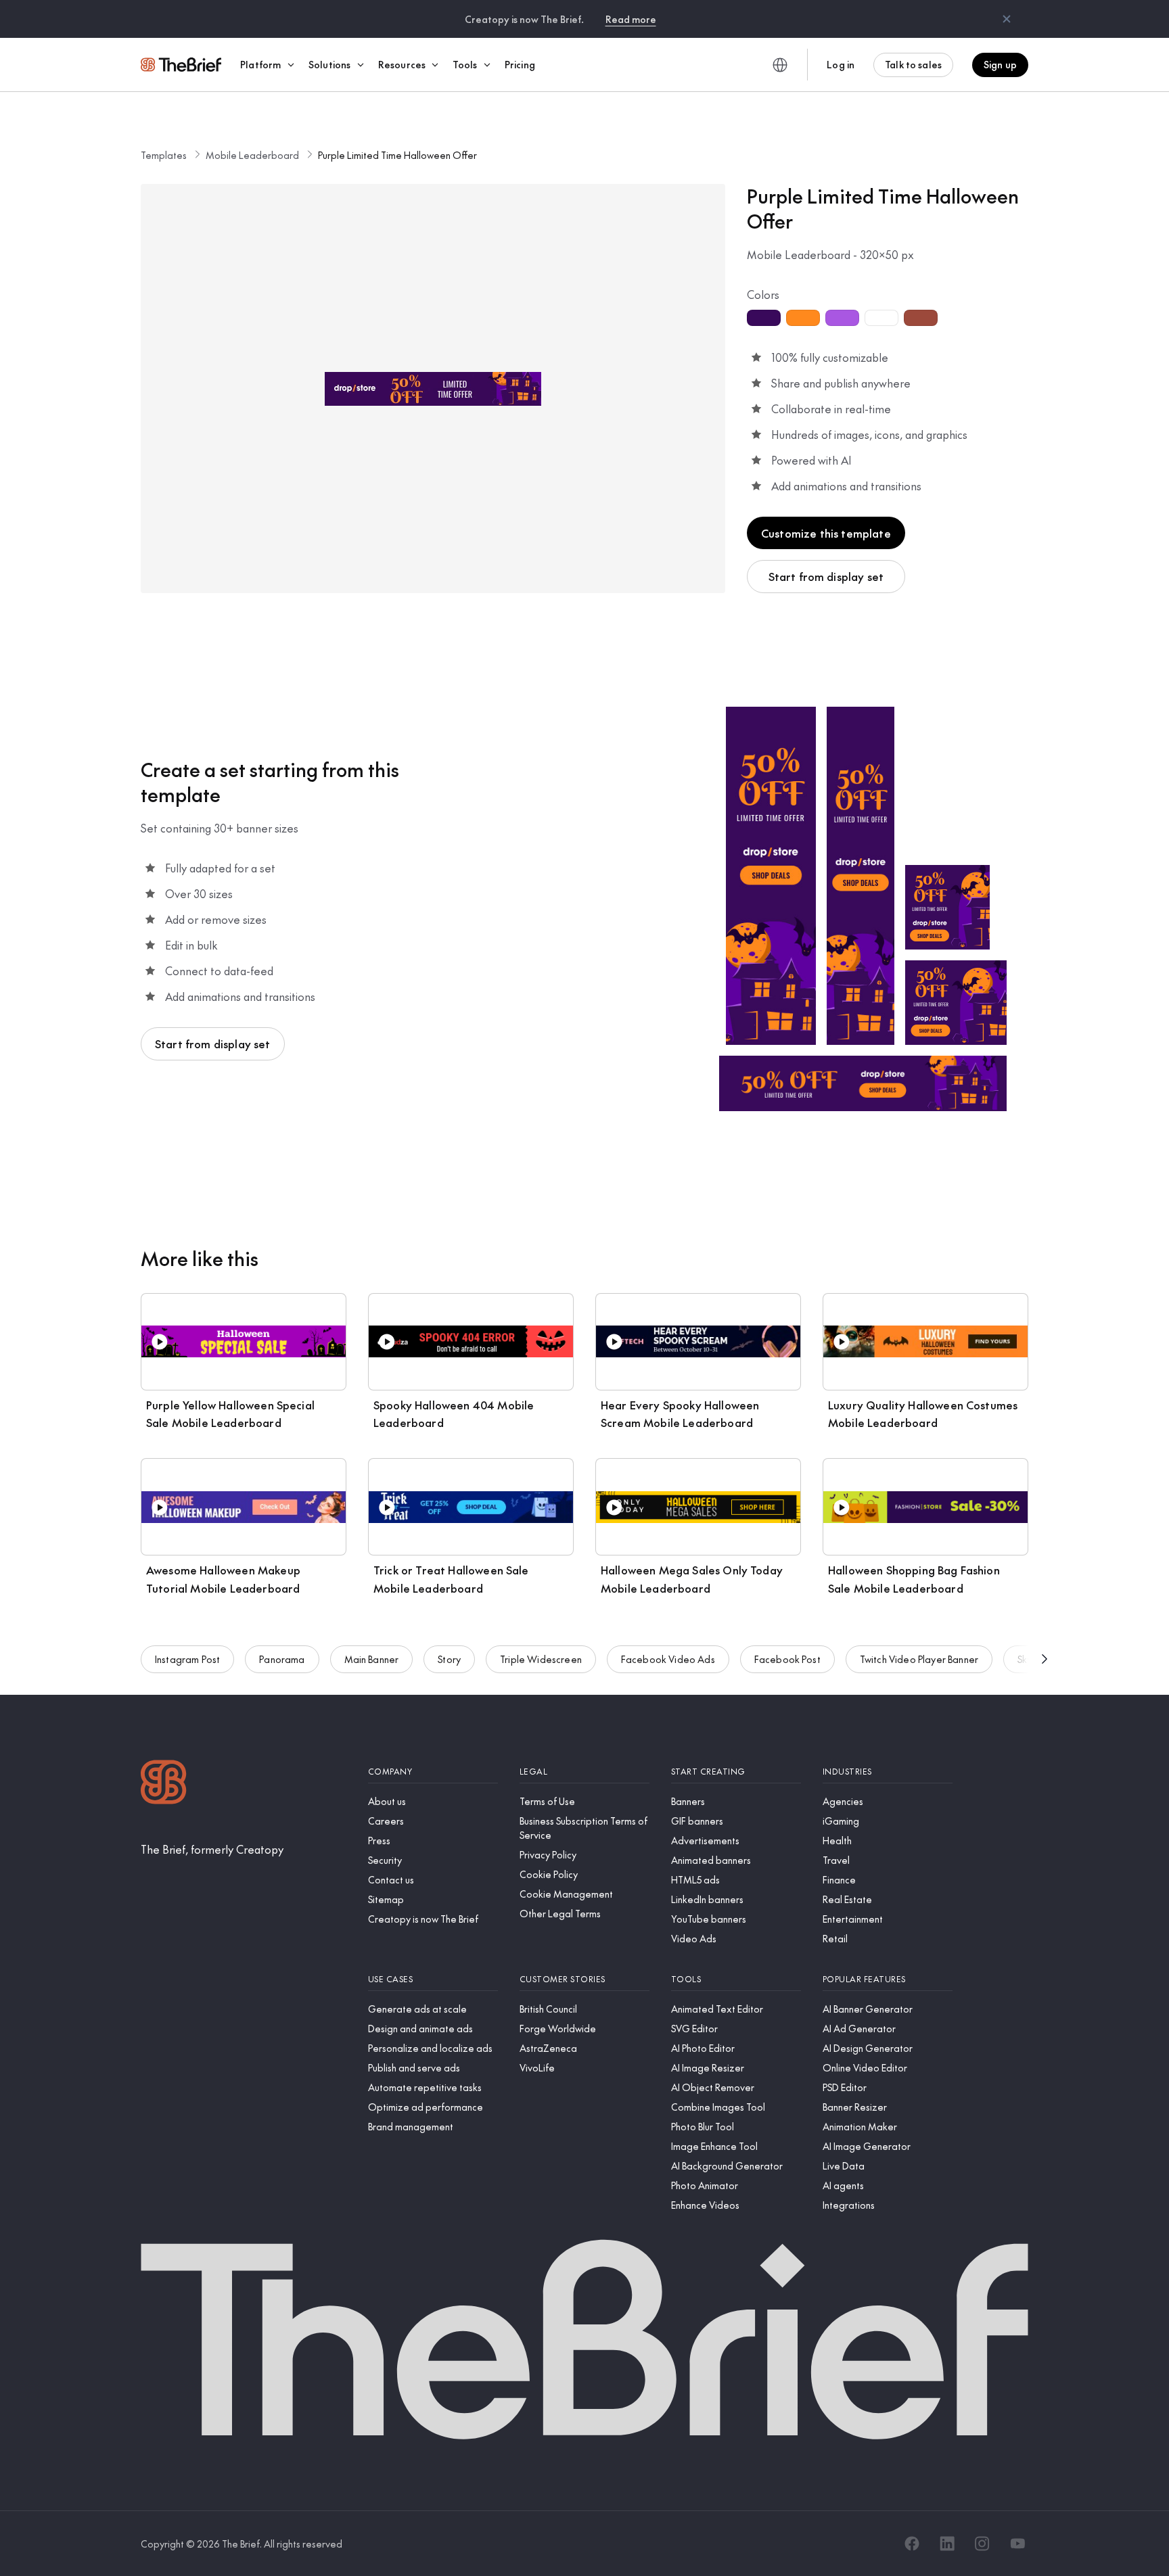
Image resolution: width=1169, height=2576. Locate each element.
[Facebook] (912, 2544)
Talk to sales (913, 64)
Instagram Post (187, 1659)
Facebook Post (787, 1659)
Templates (164, 155)
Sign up (1000, 64)
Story (449, 1659)
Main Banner (372, 1659)
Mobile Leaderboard (252, 155)
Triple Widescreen (541, 1659)
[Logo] (164, 1784)
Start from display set (826, 576)
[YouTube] (1017, 2544)
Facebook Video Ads (668, 1659)
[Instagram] (982, 2544)
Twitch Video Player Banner (919, 1659)
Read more (631, 19)
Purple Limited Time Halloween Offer (397, 155)
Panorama (282, 1659)
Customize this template (826, 533)
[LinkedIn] (947, 2544)
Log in (841, 64)
